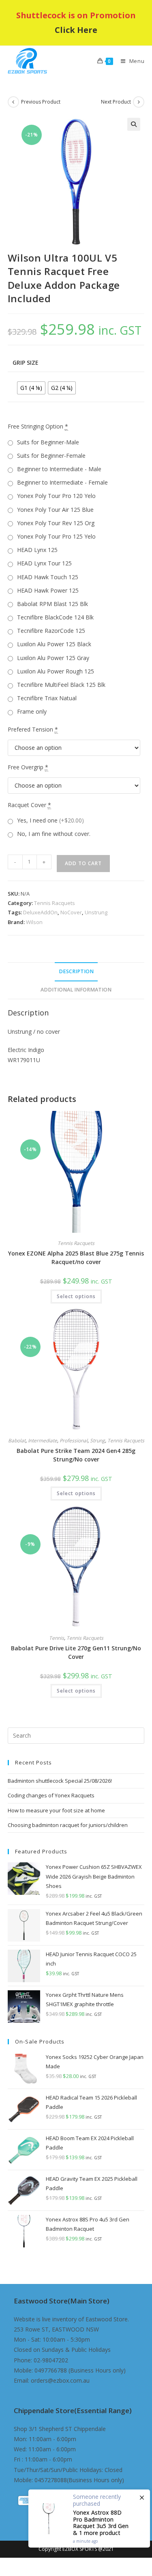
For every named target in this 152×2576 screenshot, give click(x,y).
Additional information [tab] (76, 990)
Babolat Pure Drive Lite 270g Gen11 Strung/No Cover (76, 1652)
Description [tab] (76, 971)
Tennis (57, 1638)
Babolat (17, 1441)
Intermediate (43, 1441)
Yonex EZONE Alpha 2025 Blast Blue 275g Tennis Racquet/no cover (76, 1258)
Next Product (116, 102)
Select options (76, 1296)
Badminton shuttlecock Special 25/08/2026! (60, 1781)
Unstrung (96, 912)
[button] (134, 124)
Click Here (76, 30)
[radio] (31, 388)
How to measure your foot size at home (56, 1810)
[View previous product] (13, 102)
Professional (74, 1441)
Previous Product (41, 102)
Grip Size (26, 363)
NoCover (71, 912)
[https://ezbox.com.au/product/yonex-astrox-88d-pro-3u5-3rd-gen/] (89, 2519)
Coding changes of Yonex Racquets (51, 1795)
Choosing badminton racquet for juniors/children (68, 1825)
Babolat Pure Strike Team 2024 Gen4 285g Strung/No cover (76, 1455)
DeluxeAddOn (40, 912)
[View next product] (139, 102)
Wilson (34, 922)
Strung (97, 1441)
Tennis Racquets (55, 903)
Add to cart (83, 863)
